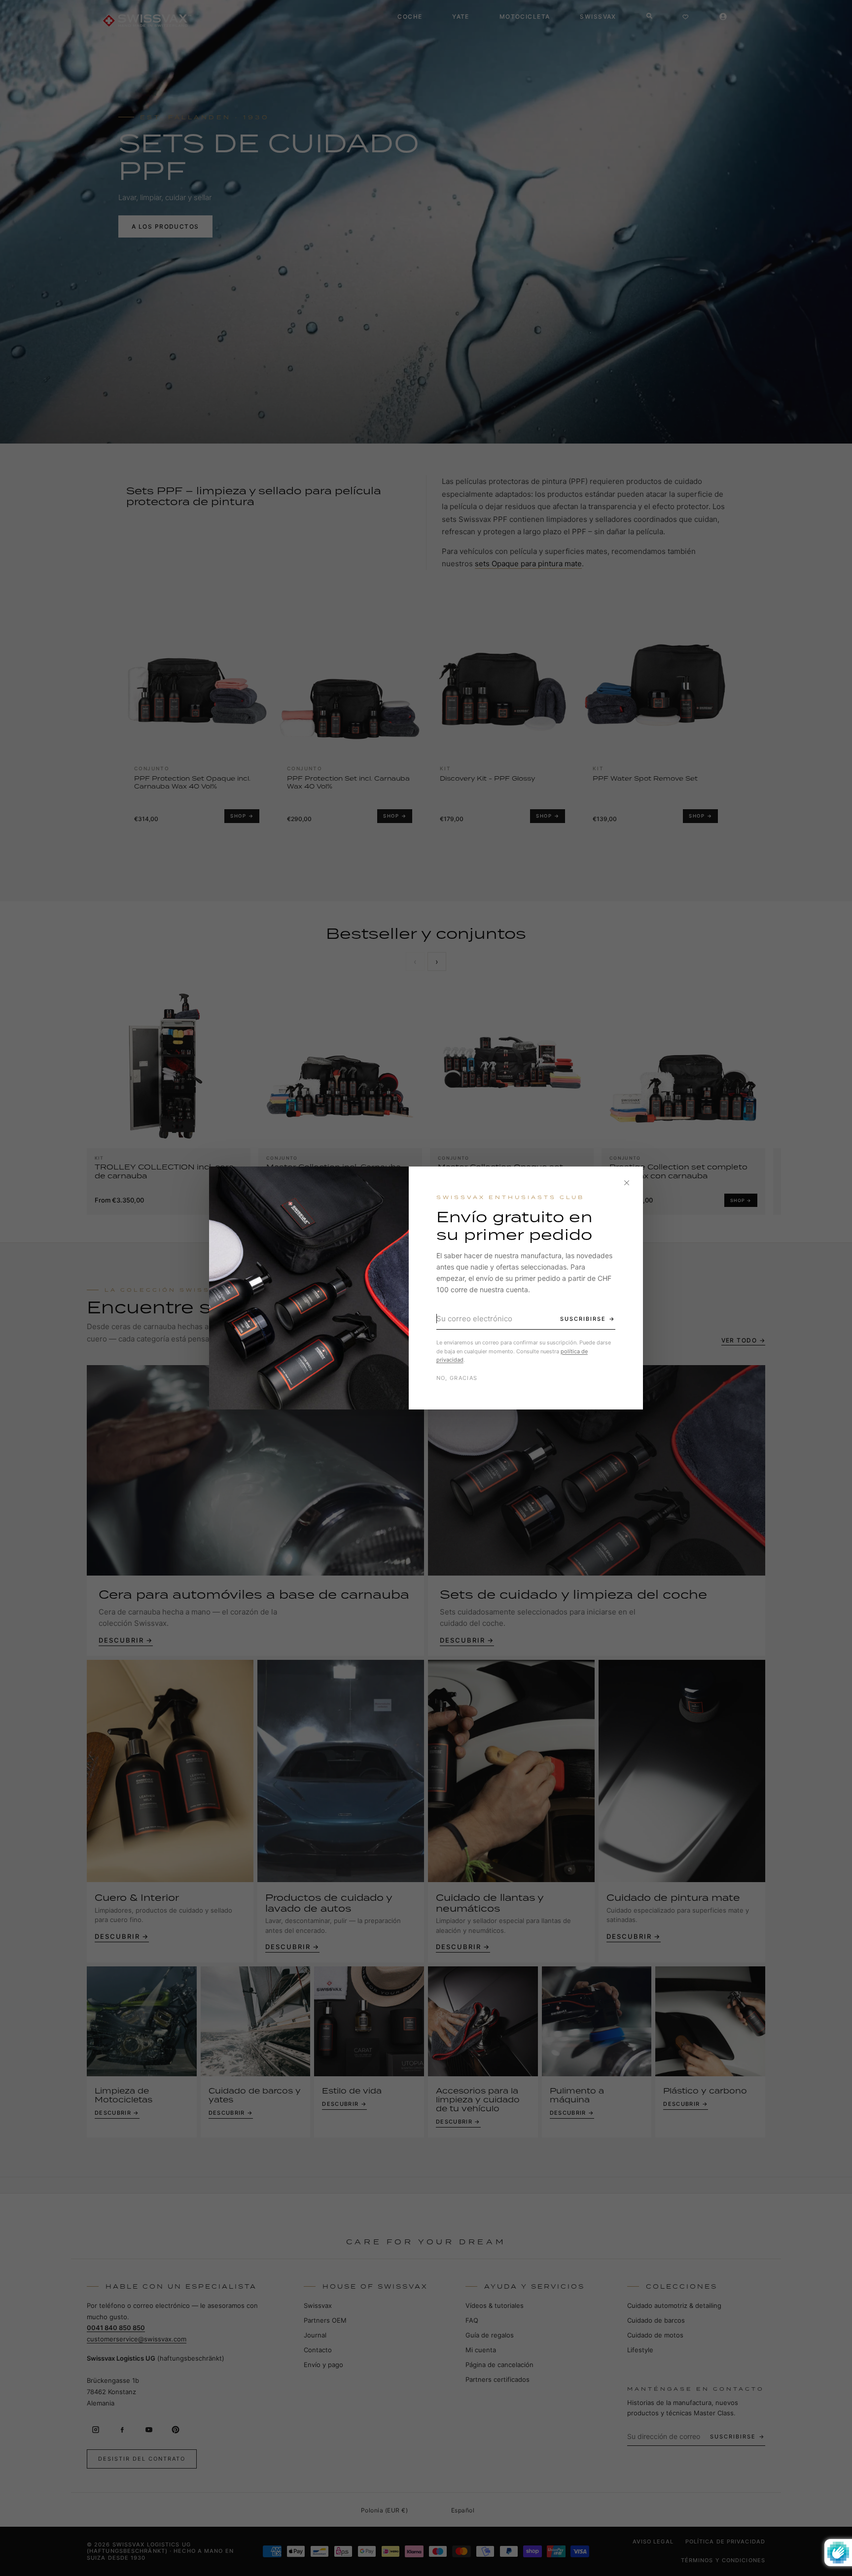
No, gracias (457, 1378)
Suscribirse (583, 1319)
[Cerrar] (627, 1183)
